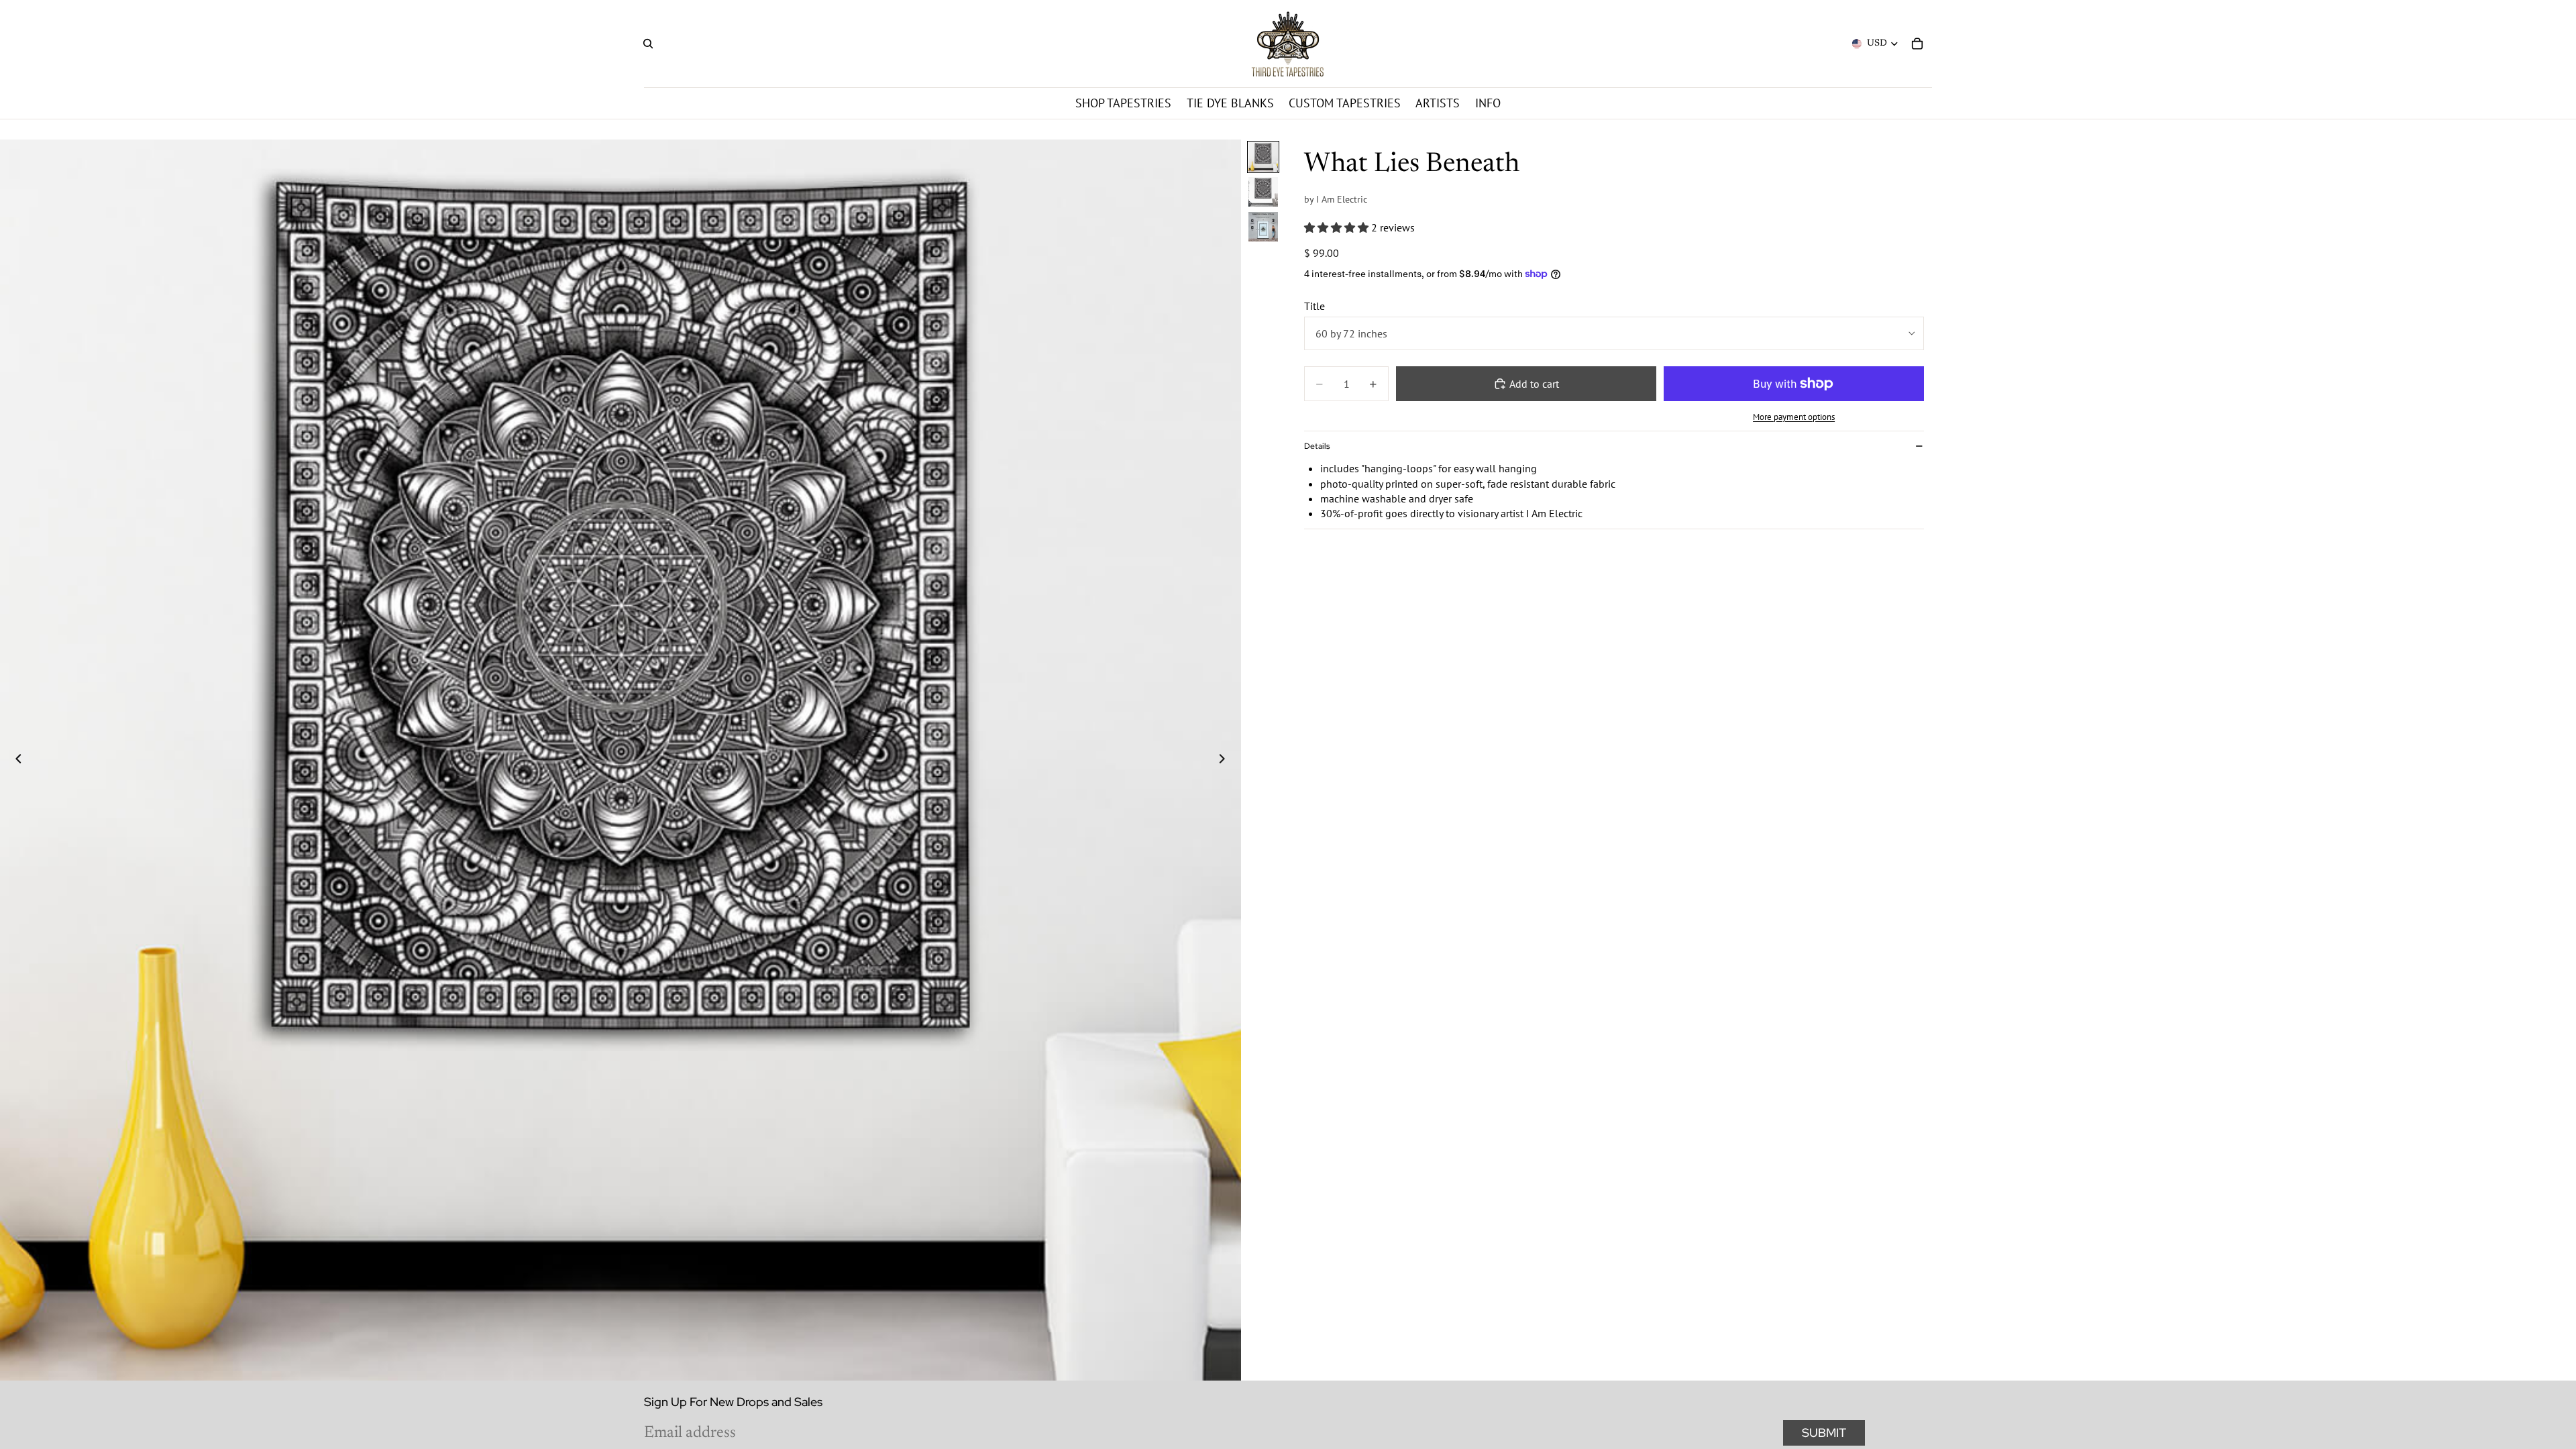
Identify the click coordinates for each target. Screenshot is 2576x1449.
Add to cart (1534, 384)
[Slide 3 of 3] (1263, 227)
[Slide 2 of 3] (1263, 192)
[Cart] (1917, 44)
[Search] (648, 44)
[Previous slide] (15, 760)
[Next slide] (1226, 760)
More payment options (1794, 417)
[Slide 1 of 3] (1263, 157)
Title (1314, 306)
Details (1317, 446)
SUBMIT (1824, 1433)
